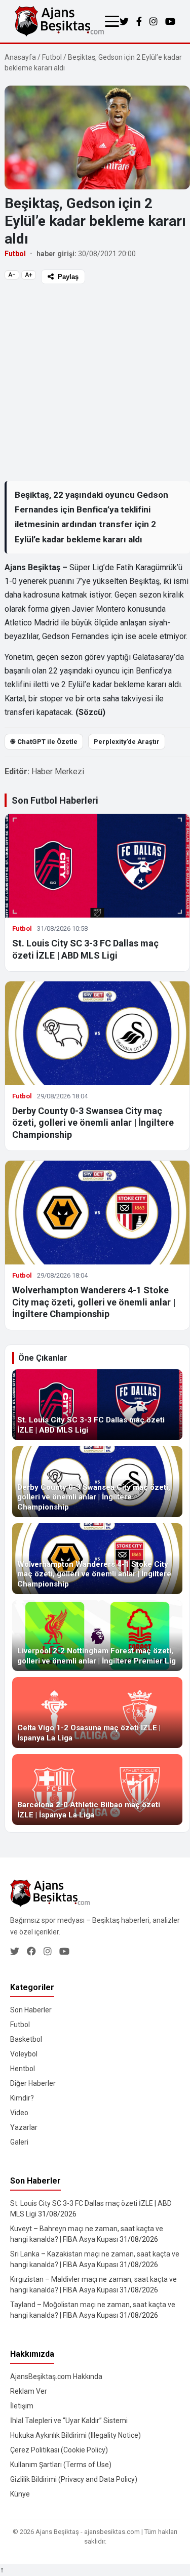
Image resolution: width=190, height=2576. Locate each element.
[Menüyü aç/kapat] (112, 21)
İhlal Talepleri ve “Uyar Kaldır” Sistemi (69, 2421)
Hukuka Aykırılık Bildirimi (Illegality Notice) (75, 2435)
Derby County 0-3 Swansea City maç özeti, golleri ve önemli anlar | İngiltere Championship (93, 1123)
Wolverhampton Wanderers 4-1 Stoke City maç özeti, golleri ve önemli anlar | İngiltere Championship (94, 1302)
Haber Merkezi (58, 771)
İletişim (22, 2406)
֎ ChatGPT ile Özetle (44, 742)
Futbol (52, 57)
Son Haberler (31, 2010)
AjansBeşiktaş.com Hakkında (56, 2376)
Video (19, 2113)
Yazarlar (24, 2127)
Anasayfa (20, 57)
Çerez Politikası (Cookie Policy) (59, 2450)
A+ (29, 275)
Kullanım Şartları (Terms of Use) (61, 2465)
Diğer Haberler (33, 2083)
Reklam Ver (29, 2391)
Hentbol (23, 2069)
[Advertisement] (95, 382)
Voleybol (24, 2054)
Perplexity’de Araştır (127, 742)
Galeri (19, 2142)
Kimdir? (22, 2098)
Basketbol (26, 2039)
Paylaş (68, 277)
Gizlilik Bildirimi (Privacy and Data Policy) (74, 2479)
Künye (20, 2494)
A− (12, 275)
